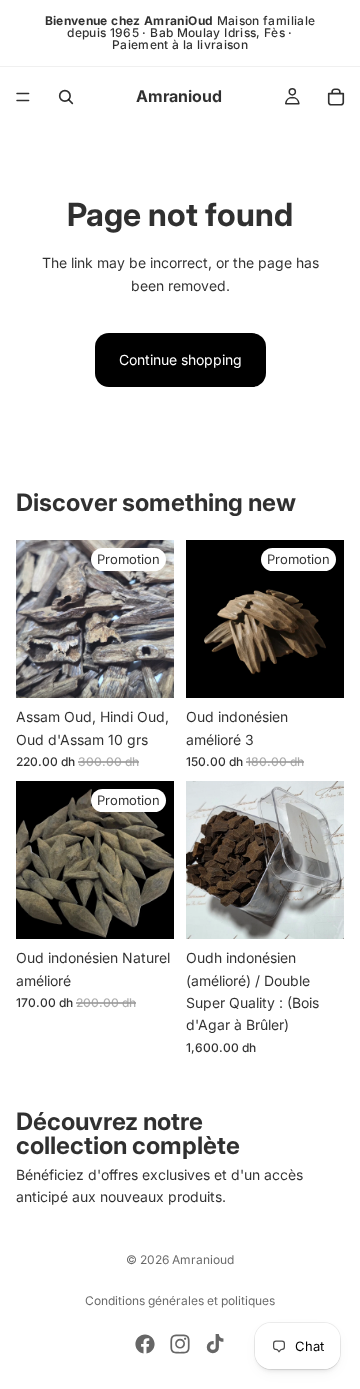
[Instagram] (180, 1344)
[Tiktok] (215, 1344)
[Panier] (336, 97)
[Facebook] (145, 1344)
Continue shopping (180, 359)
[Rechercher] (66, 97)
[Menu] (23, 97)
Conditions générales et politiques (180, 1300)
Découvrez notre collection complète (128, 1133)
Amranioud (203, 1259)
